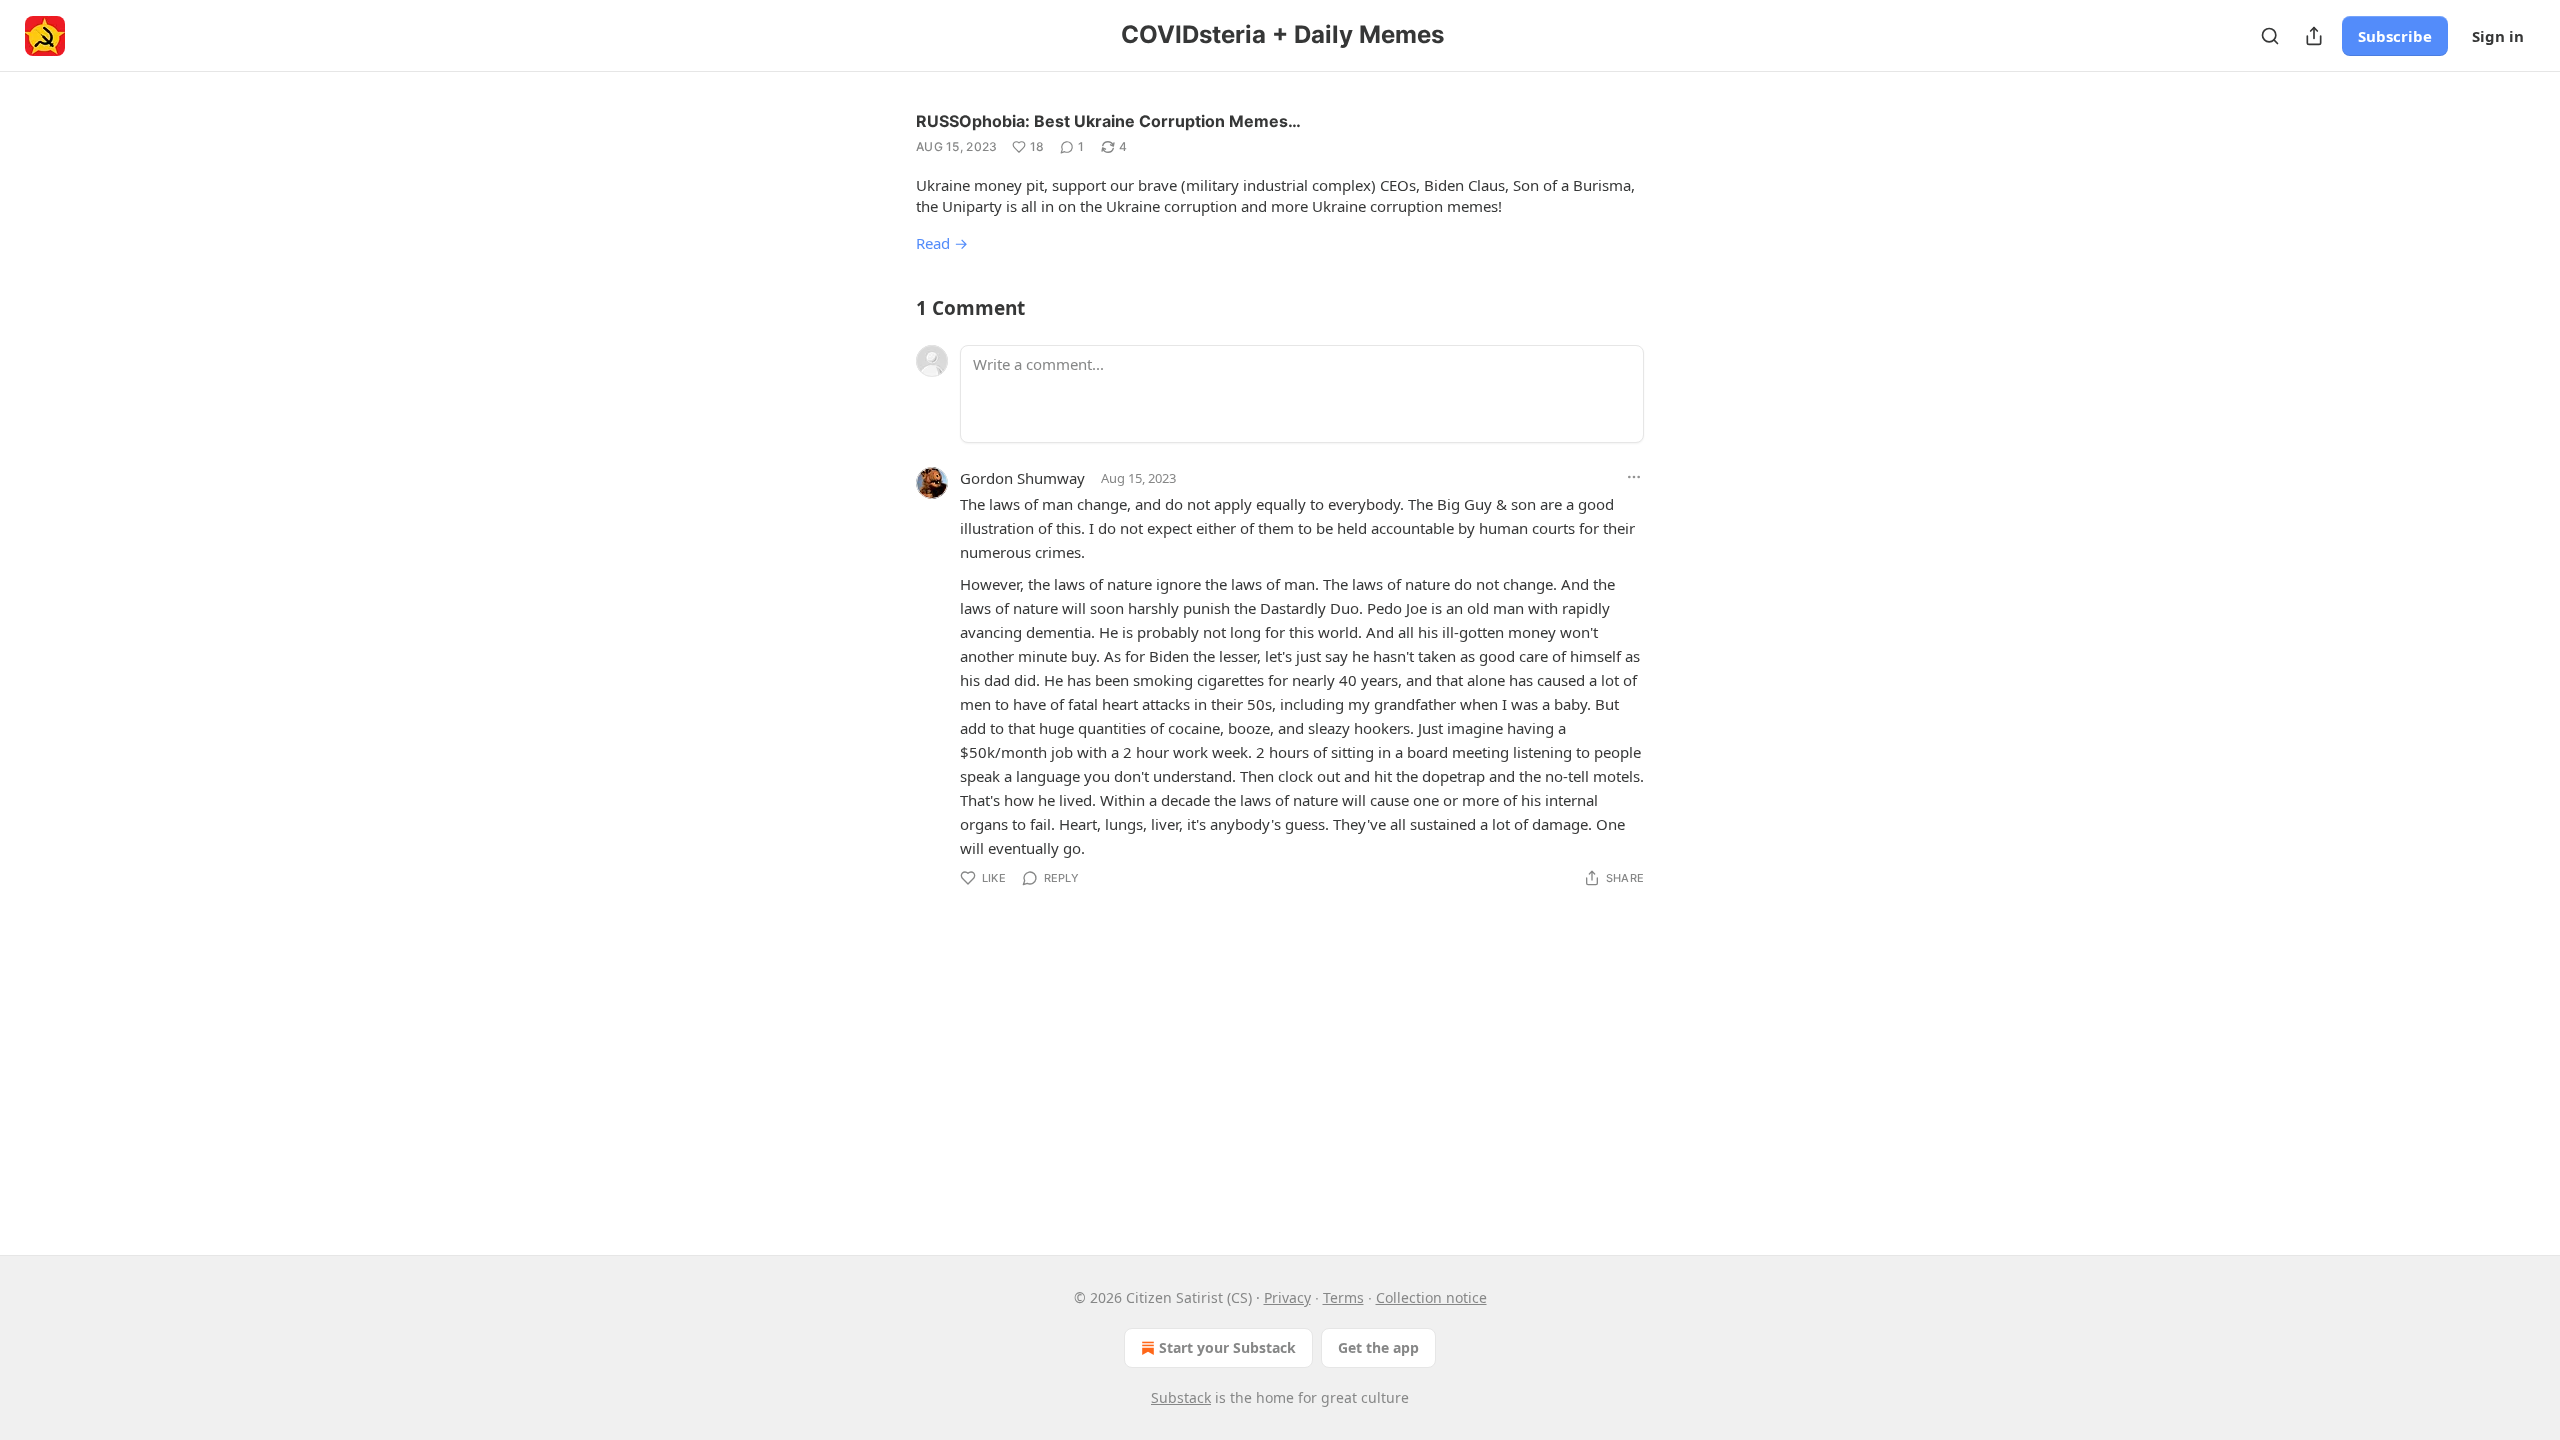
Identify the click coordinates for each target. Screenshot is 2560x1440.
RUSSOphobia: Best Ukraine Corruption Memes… (1108, 121)
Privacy (1287, 1297)
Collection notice (1431, 1297)
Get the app (1378, 1347)
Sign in (2498, 36)
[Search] (2270, 36)
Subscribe (2395, 36)
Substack (1181, 1397)
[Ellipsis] (1634, 477)
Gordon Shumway (1022, 478)
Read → (942, 243)
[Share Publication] (2314, 36)
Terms (1343, 1297)
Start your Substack (1227, 1347)
